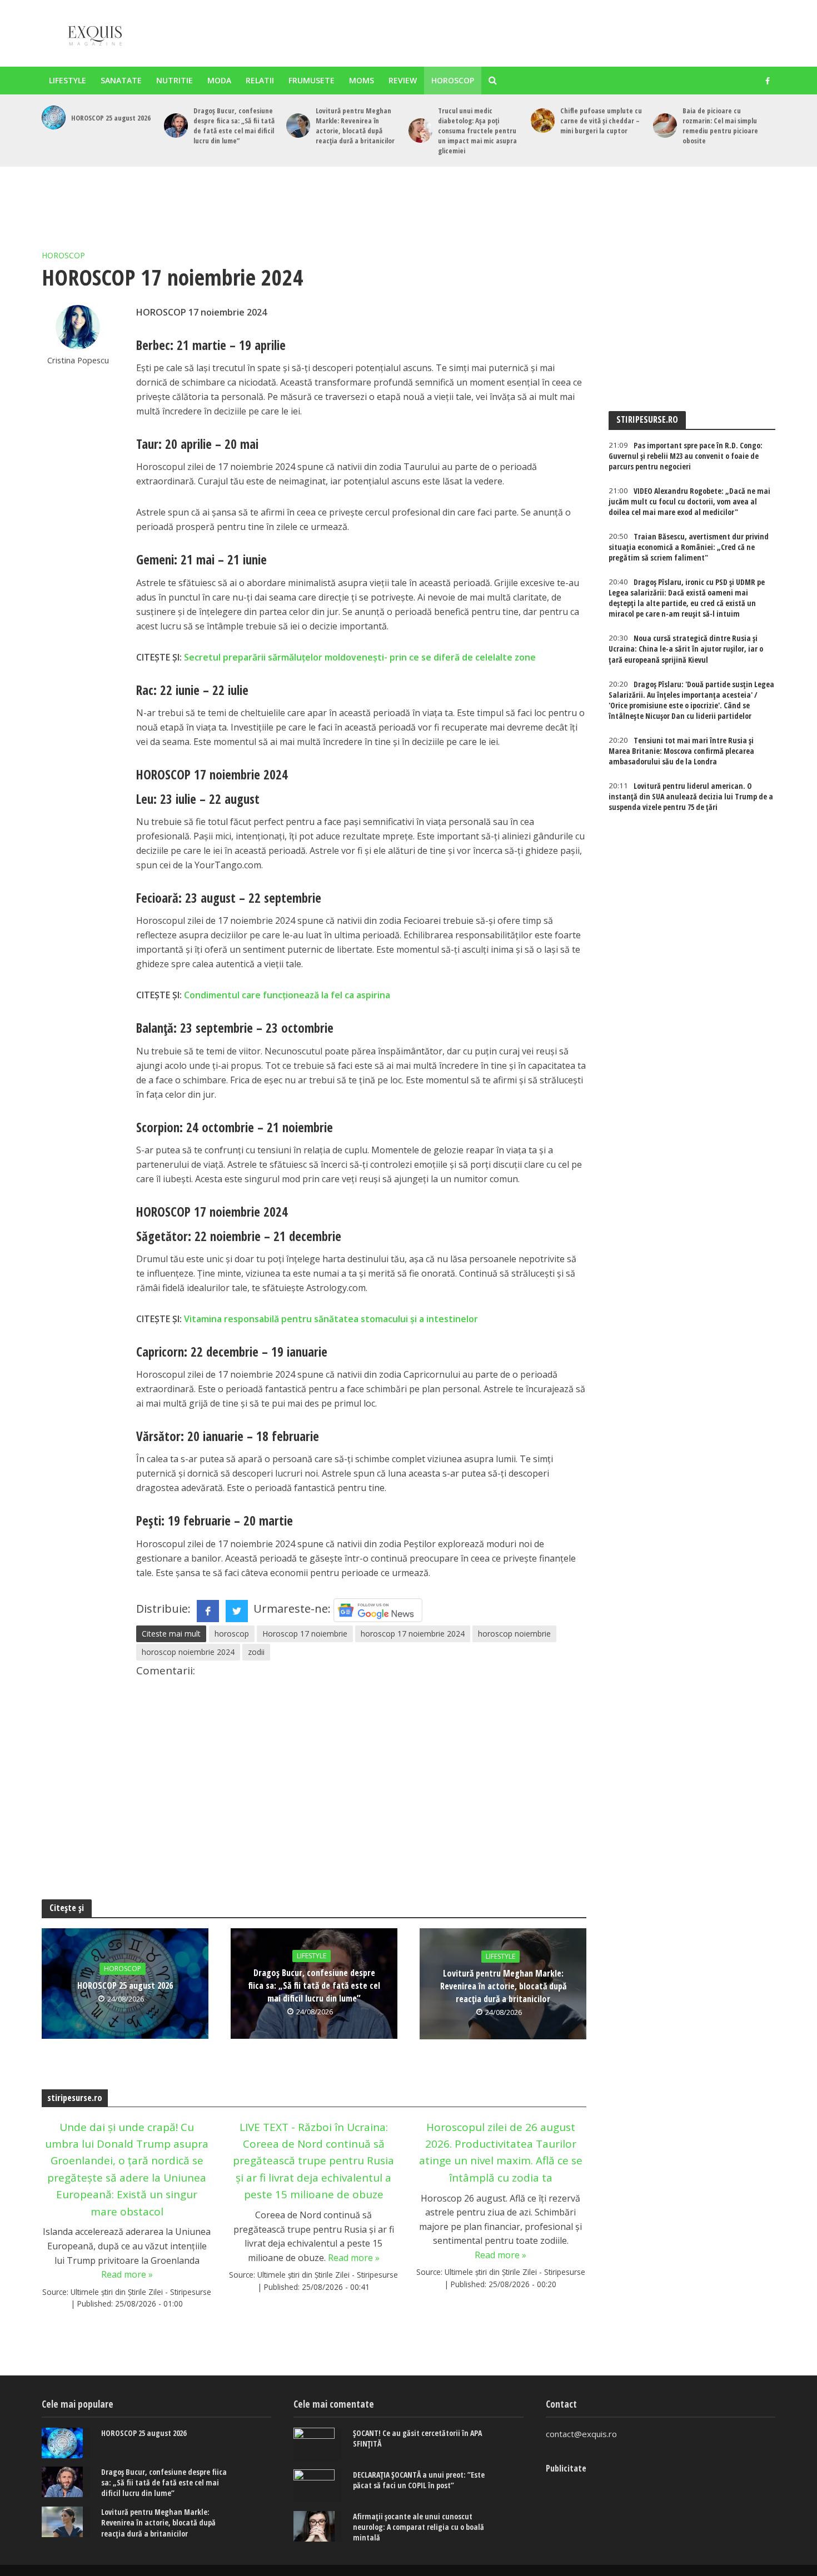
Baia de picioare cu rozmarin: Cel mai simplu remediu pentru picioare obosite (720, 126)
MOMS (362, 80)
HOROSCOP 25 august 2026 (111, 118)
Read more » (127, 2274)
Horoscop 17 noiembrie (305, 1634)
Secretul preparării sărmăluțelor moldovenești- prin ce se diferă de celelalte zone (360, 657)
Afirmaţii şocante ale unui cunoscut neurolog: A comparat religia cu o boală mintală (419, 2527)
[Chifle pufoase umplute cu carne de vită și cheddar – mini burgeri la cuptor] (543, 120)
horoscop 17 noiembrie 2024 (413, 1634)
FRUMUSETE (312, 80)
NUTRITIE (175, 80)
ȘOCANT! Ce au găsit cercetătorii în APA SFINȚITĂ (417, 2438)
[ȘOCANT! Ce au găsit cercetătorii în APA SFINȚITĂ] (318, 2444)
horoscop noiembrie (514, 1634)
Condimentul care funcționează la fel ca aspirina (287, 995)
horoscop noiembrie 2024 (188, 1652)
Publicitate (566, 2468)
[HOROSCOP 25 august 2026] (54, 117)
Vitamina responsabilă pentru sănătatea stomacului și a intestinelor (331, 1319)
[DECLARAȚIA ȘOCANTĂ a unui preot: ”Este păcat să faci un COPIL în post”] (318, 2486)
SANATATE (121, 80)
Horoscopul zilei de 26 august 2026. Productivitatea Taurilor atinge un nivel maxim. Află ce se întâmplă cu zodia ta (501, 2152)
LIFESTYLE (68, 80)
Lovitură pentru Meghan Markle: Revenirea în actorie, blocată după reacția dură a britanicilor (355, 126)
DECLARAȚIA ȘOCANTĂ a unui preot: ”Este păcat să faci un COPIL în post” (419, 2480)
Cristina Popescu (78, 360)
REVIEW (403, 80)
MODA (219, 80)
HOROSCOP (453, 80)
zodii (256, 1652)
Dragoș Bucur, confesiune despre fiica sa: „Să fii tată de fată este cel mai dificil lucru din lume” (234, 126)
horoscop (232, 1634)
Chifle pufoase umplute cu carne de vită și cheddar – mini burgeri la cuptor (601, 121)
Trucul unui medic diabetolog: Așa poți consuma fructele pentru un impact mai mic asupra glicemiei (477, 131)
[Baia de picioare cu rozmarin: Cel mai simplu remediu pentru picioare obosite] (665, 125)
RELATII (260, 80)
